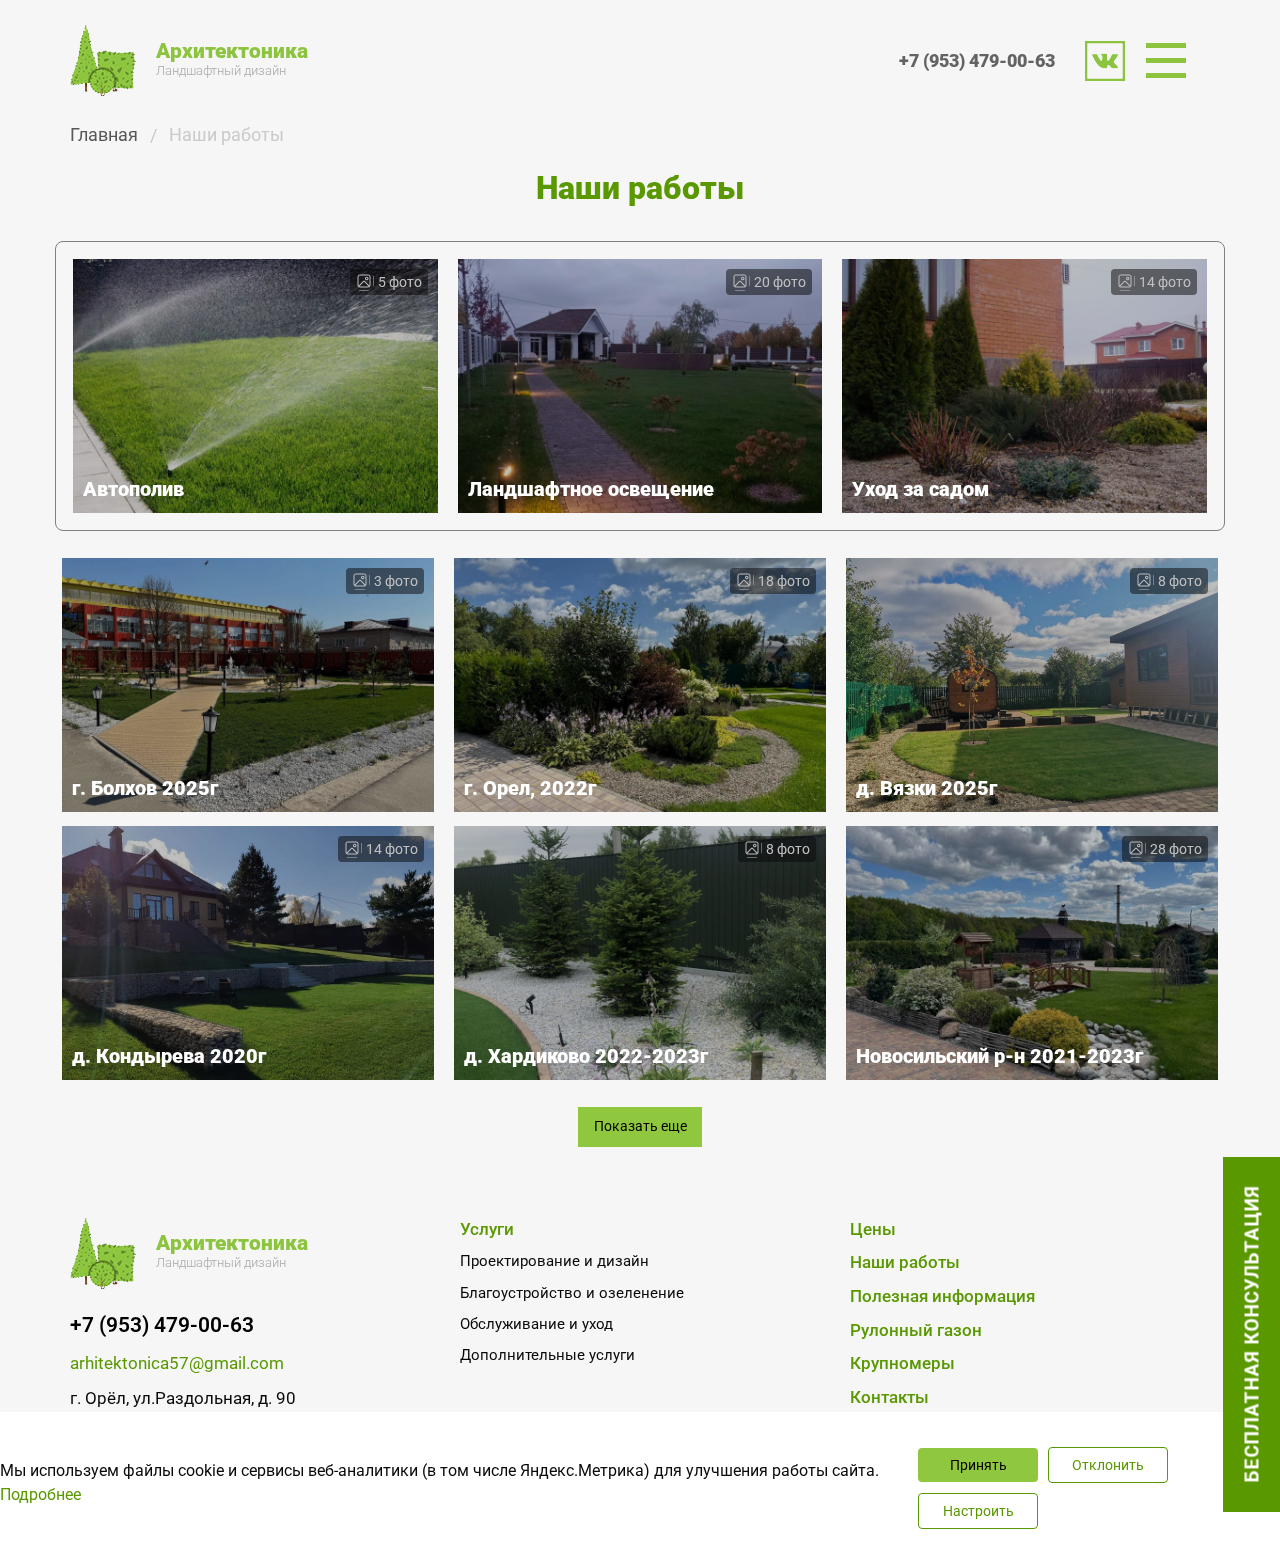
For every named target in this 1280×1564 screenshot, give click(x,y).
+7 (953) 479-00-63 (977, 60)
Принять (978, 1465)
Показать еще (640, 1126)
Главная (104, 134)
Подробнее (40, 1494)
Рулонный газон (916, 1330)
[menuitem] (1172, 60)
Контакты (889, 1397)
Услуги (487, 1229)
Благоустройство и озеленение (572, 1293)
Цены (873, 1229)
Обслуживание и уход (536, 1324)
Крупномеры (902, 1363)
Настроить (978, 1511)
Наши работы (905, 1262)
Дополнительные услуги (547, 1355)
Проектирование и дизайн (554, 1261)
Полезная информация (942, 1296)
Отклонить (1108, 1465)
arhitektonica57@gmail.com (177, 1363)
